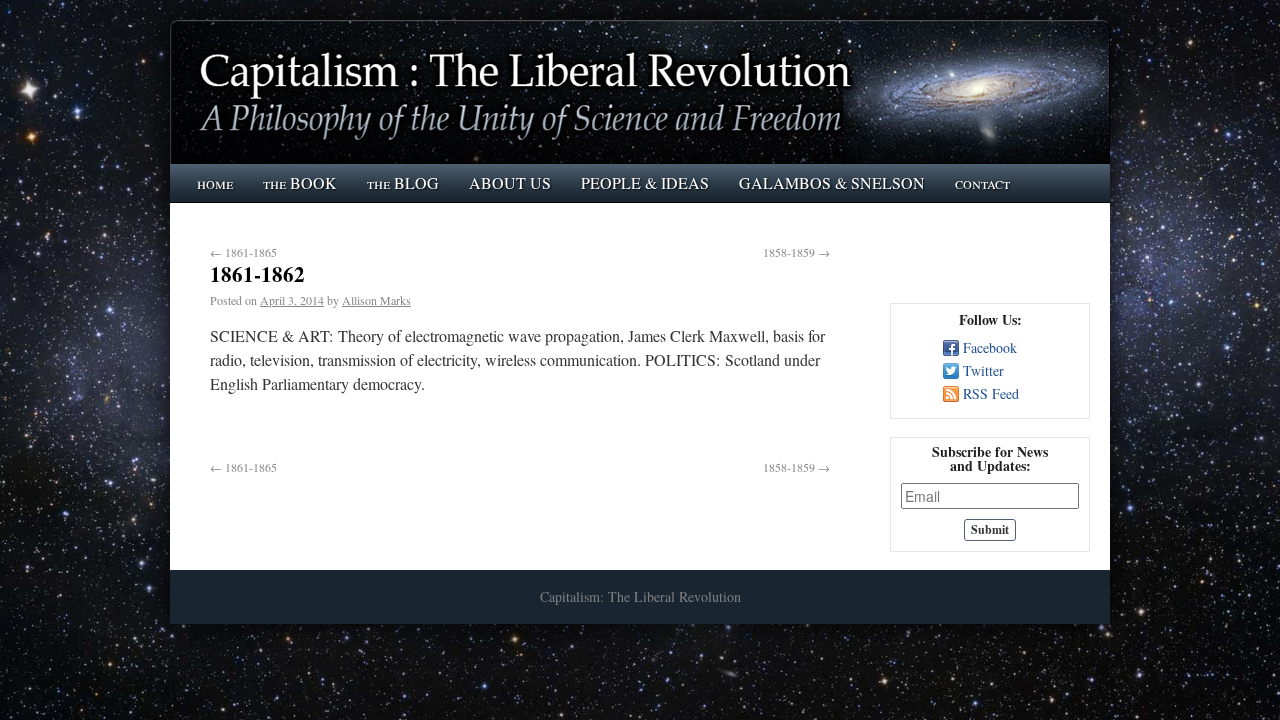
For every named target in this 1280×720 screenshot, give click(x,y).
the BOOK (300, 182)
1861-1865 (243, 252)
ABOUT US (510, 182)
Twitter (983, 370)
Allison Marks (376, 300)
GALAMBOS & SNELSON (832, 182)
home (215, 182)
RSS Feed (991, 393)
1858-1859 (796, 252)
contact (982, 182)
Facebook (990, 347)
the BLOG (403, 182)
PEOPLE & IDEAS (645, 182)
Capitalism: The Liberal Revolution (640, 596)
